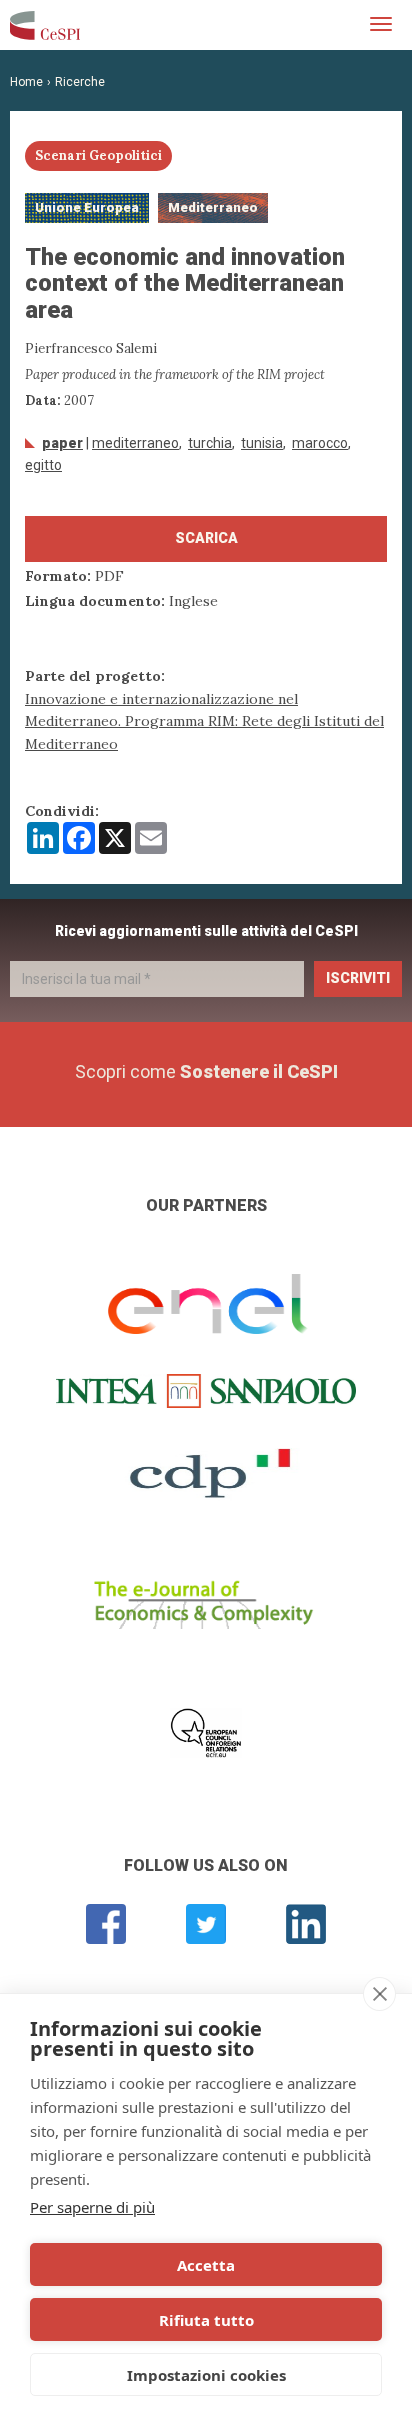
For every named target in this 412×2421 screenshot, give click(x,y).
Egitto (43, 465)
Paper (62, 443)
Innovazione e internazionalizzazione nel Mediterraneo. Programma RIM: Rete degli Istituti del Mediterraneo (204, 721)
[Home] (45, 25)
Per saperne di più (92, 2207)
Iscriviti (358, 978)
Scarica (206, 538)
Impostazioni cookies (206, 2375)
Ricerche (80, 82)
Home (26, 82)
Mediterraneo (135, 443)
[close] (379, 1994)
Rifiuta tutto (206, 2320)
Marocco (320, 443)
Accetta (206, 2265)
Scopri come (206, 1071)
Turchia (210, 443)
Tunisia (262, 443)
